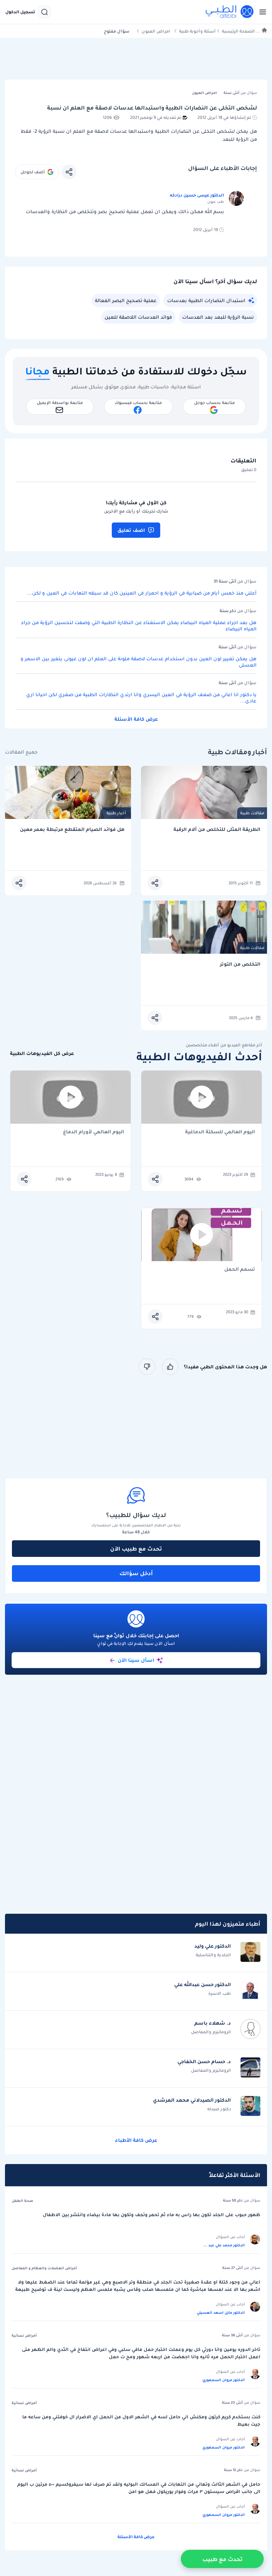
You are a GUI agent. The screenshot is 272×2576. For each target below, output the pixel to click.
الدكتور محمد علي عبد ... (224, 2245)
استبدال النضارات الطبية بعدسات (206, 300)
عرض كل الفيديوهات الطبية (42, 1053)
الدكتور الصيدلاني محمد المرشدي (192, 2100)
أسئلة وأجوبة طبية (197, 31)
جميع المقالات (21, 752)
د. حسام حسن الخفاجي (204, 2061)
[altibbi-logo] (230, 12)
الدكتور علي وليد (213, 1946)
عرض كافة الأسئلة (136, 719)
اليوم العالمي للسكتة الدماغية (220, 1132)
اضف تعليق (131, 530)
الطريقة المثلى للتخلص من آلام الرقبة (217, 829)
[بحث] (44, 12)
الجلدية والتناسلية (213, 1955)
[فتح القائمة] (261, 12)
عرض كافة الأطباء (136, 2140)
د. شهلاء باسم (213, 2023)
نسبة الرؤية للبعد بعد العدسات (218, 317)
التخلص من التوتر (240, 964)
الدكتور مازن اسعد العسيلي (221, 2312)
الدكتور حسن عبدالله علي (203, 1984)
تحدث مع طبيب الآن (136, 1549)
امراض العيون (156, 31)
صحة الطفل (22, 2201)
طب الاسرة (220, 1993)
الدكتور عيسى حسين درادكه (197, 195)
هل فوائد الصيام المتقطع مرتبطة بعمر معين (72, 829)
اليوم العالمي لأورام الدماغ (94, 1132)
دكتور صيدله (219, 2109)
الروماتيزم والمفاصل (211, 2032)
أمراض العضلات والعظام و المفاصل (44, 2268)
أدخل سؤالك (136, 1573)
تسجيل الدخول (20, 12)
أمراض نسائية (24, 2335)
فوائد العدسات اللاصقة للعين (138, 317)
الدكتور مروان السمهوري (224, 2380)
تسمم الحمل (240, 1270)
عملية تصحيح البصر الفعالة (126, 300)
